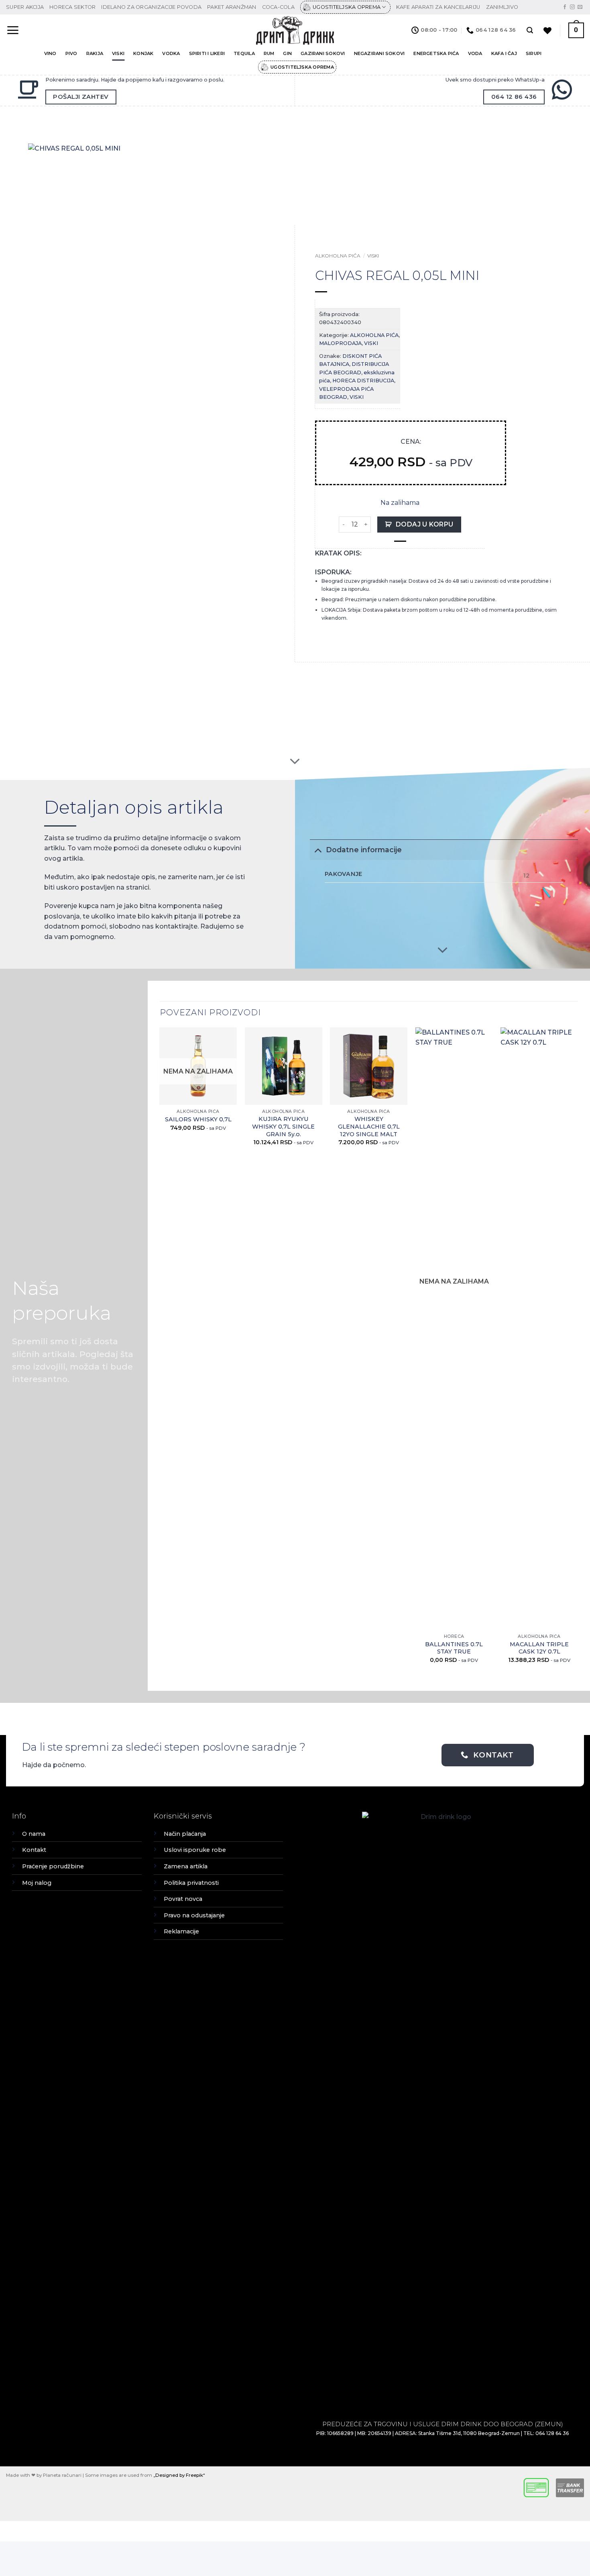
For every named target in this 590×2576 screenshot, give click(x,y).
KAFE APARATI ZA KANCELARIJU (438, 7)
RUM (269, 53)
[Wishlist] (547, 31)
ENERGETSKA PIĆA (436, 53)
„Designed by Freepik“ (179, 2475)
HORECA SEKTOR (72, 7)
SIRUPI (534, 53)
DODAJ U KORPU (425, 524)
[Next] (578, 1352)
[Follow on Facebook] (565, 7)
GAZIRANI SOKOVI (323, 53)
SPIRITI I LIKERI (207, 53)
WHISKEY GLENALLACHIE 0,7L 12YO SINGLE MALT (369, 1126)
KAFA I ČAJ (504, 53)
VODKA (171, 53)
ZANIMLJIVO (502, 7)
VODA (475, 53)
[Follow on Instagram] (572, 7)
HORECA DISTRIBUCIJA (363, 381)
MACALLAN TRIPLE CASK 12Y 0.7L (539, 1648)
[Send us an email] (580, 7)
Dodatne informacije (364, 850)
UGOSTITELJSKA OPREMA (347, 7)
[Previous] (160, 1352)
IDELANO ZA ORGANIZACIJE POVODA (151, 7)
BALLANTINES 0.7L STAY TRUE (454, 1648)
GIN (287, 53)
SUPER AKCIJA (25, 7)
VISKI (118, 53)
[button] (13, 30)
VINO (50, 53)
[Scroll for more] (295, 761)
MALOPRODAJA (340, 343)
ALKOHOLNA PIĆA (338, 256)
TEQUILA (244, 53)
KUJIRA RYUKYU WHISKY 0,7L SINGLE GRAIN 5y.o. (283, 1126)
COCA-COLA (278, 7)
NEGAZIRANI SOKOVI (379, 53)
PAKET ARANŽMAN (232, 7)
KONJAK (143, 53)
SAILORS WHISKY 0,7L (198, 1119)
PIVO (71, 53)
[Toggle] (318, 850)
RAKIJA (95, 53)
